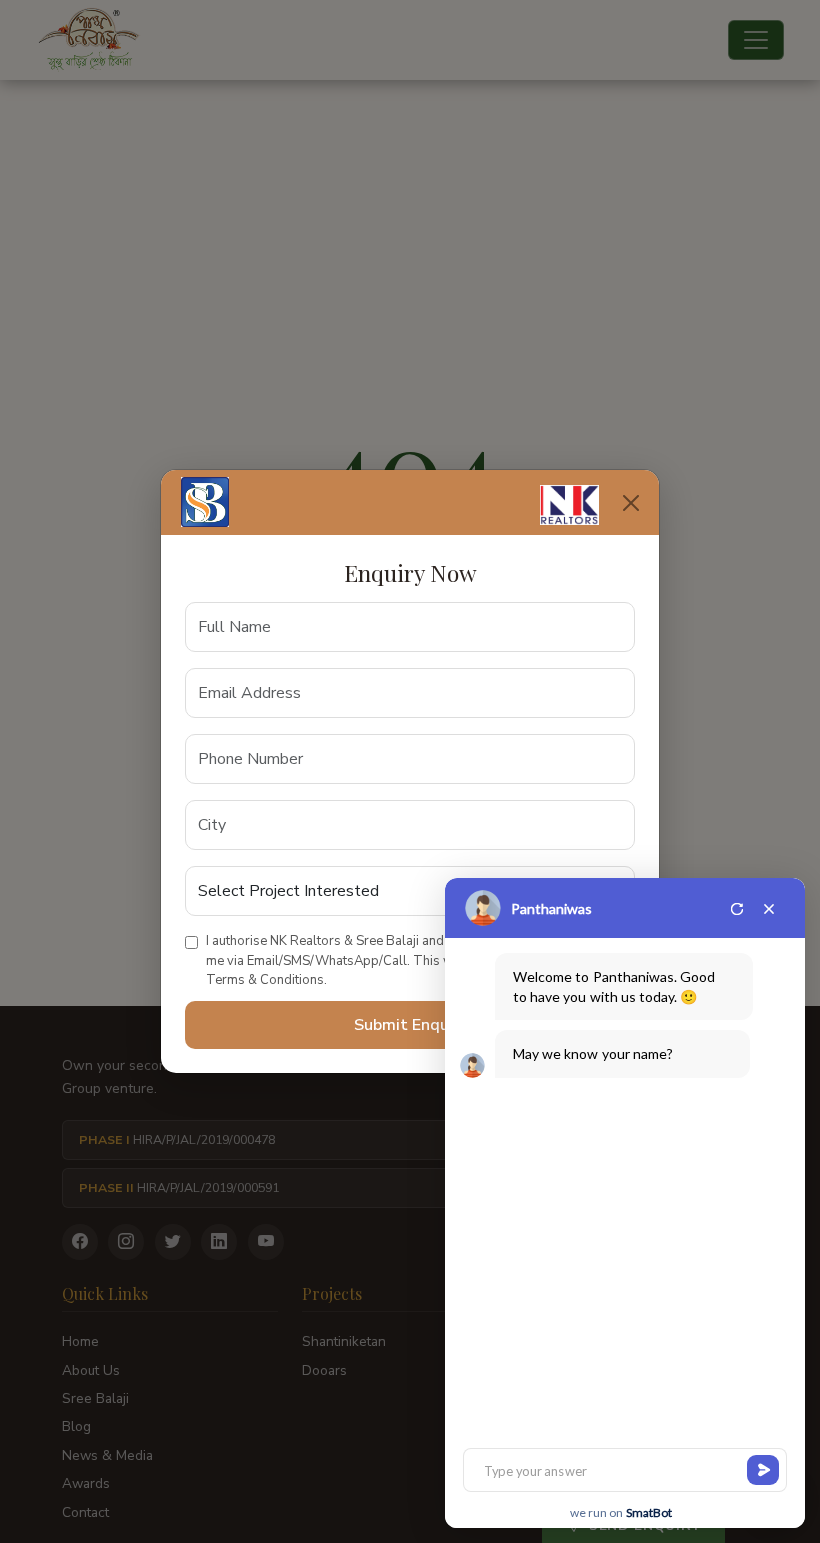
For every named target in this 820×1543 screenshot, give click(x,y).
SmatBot (649, 1512)
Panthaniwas (551, 908)
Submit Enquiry (410, 1025)
